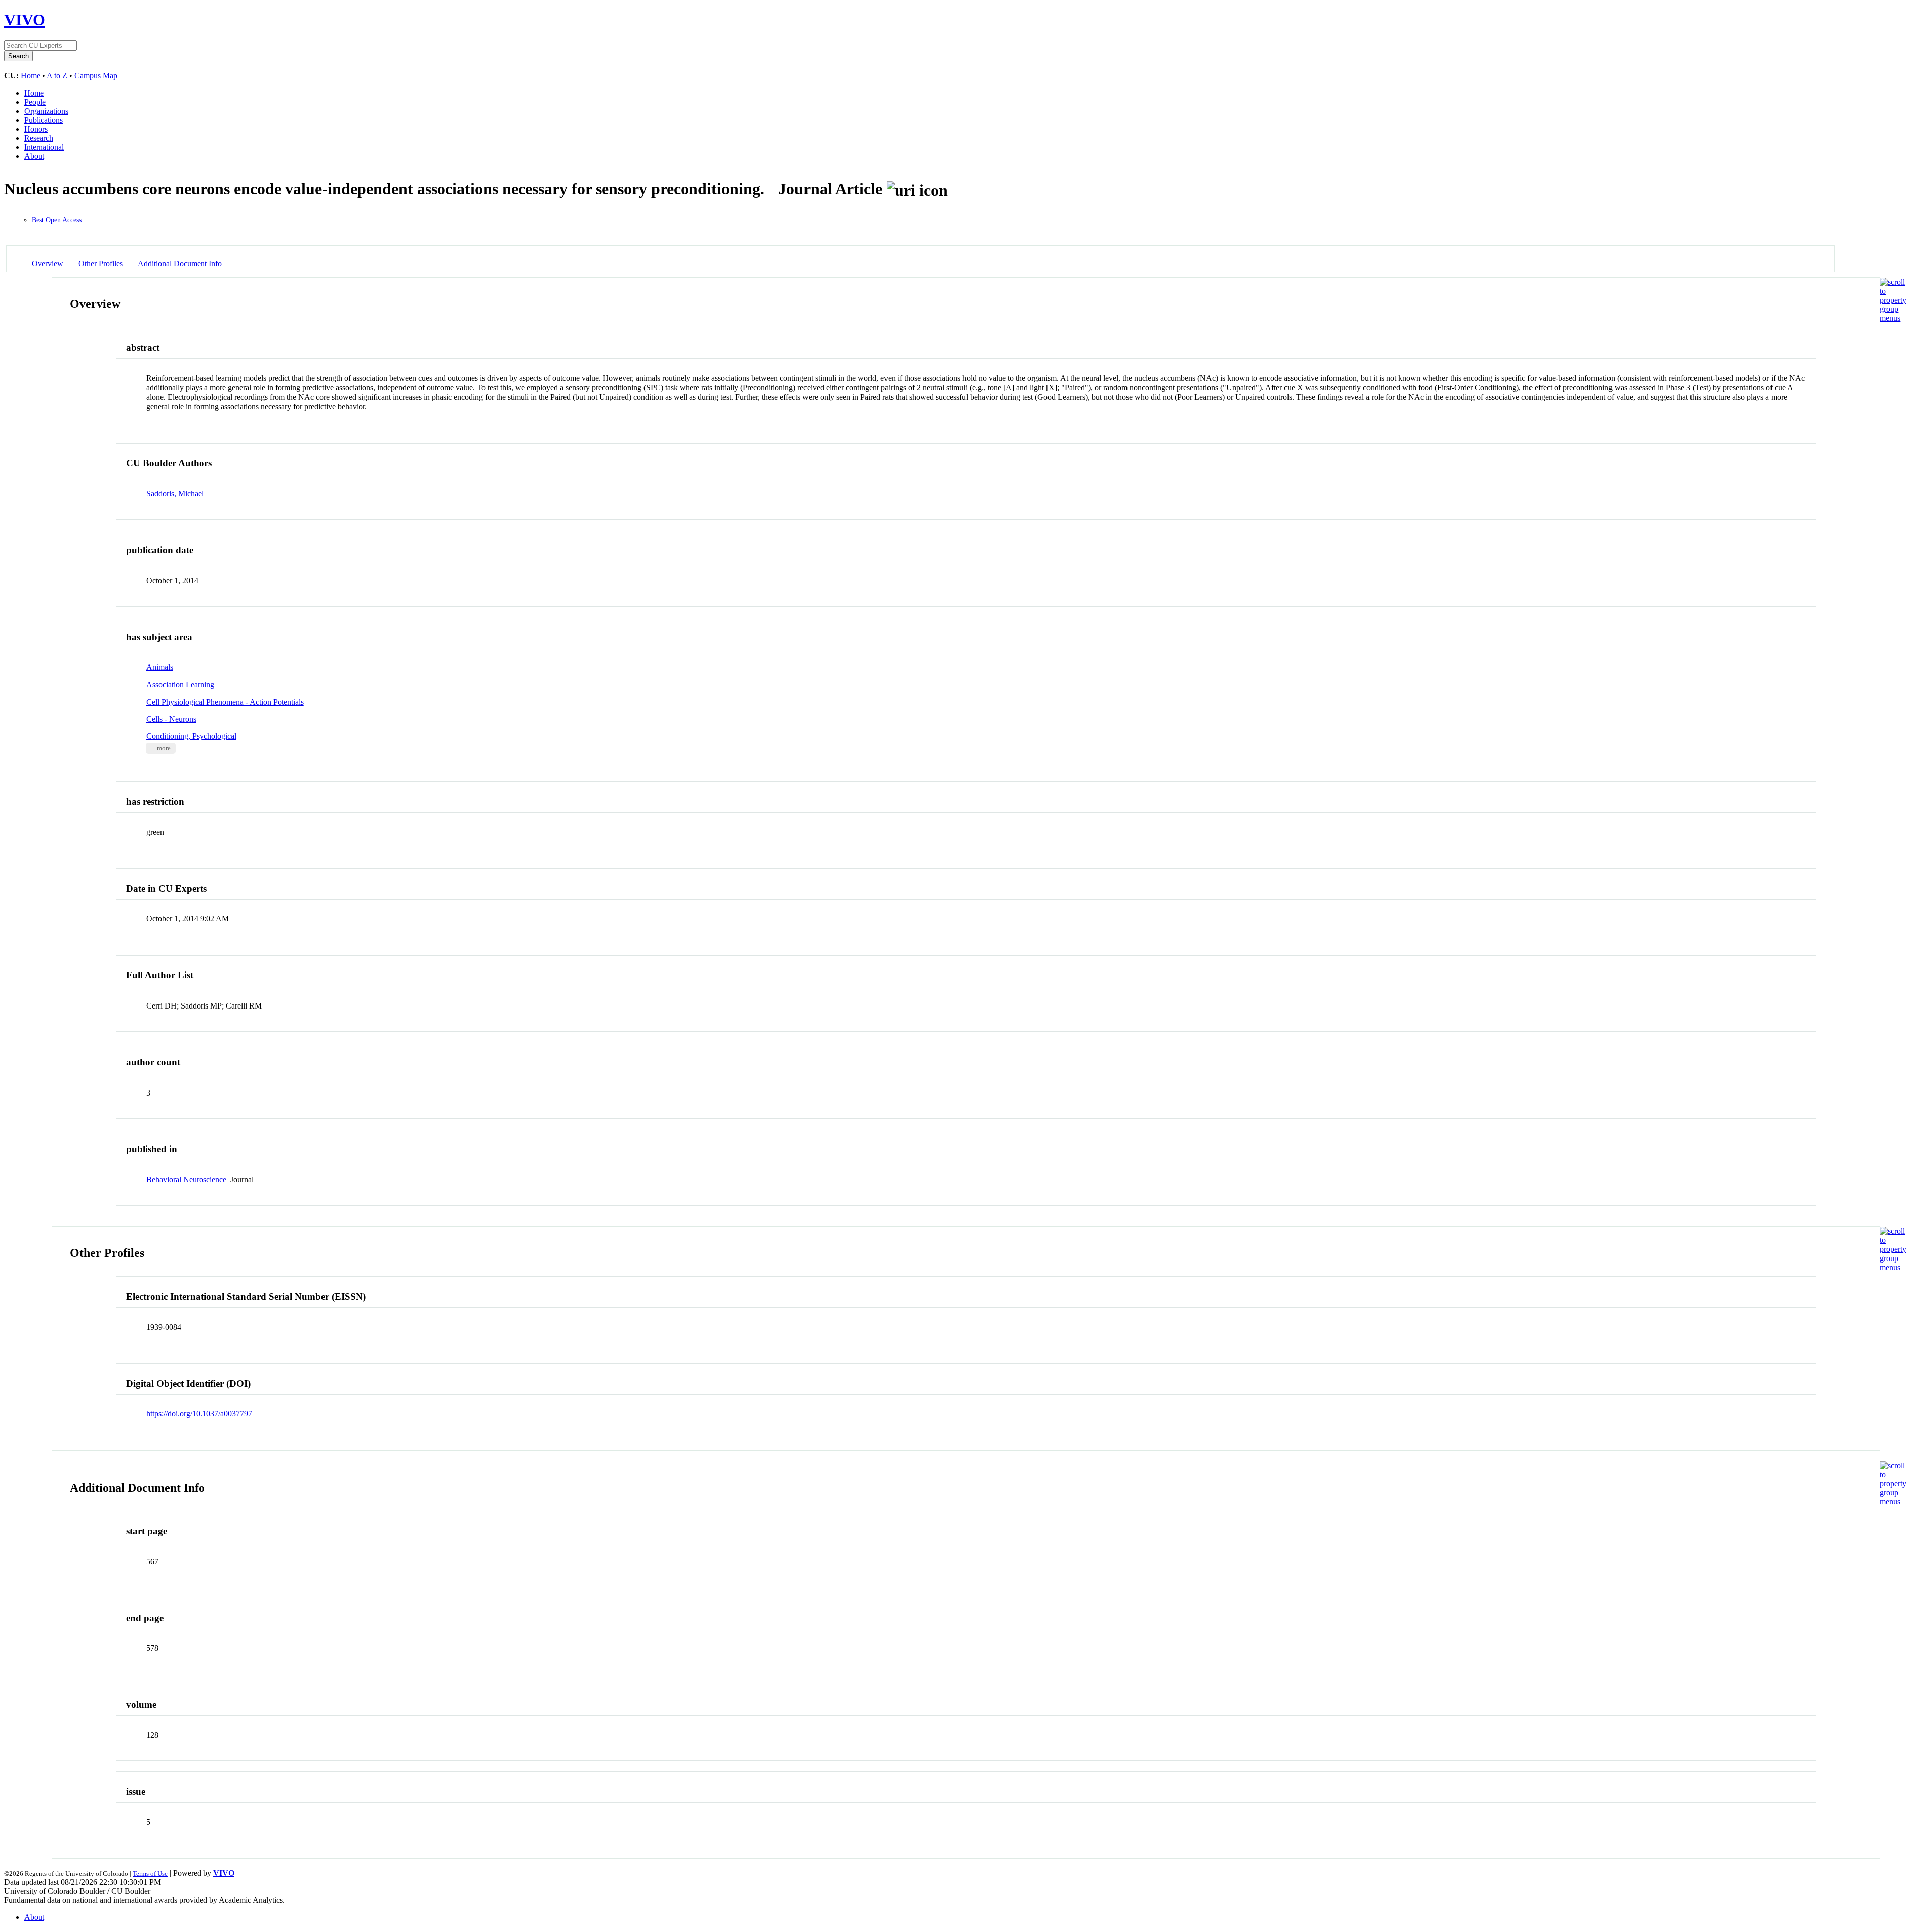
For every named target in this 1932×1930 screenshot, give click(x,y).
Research (39, 138)
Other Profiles (101, 263)
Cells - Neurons (171, 719)
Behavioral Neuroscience (186, 1179)
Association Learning (180, 684)
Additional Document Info (180, 263)
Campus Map (96, 76)
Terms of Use (150, 1873)
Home (30, 76)
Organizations (46, 111)
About (34, 156)
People (35, 102)
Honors (36, 129)
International (44, 147)
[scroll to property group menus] (1893, 318)
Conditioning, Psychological (191, 736)
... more (161, 748)
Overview (48, 263)
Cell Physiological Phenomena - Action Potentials (225, 702)
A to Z (57, 76)
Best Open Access (57, 220)
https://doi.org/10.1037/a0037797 (199, 1414)
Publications (44, 120)
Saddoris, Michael (175, 494)
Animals (160, 667)
